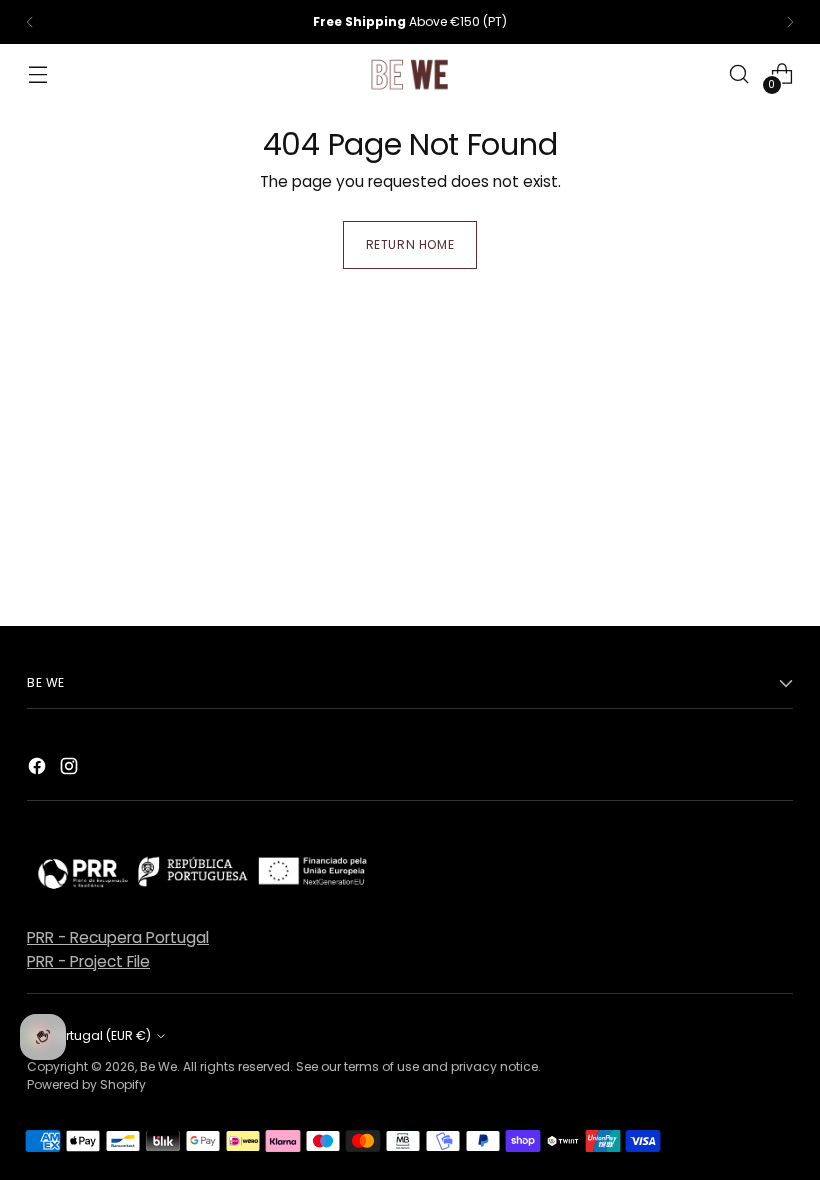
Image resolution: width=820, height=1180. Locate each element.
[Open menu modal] (37, 74)
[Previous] (30, 22)
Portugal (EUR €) (101, 1035)
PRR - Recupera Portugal (118, 937)
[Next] (790, 22)
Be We (158, 1066)
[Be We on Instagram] (71, 769)
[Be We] (410, 74)
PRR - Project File (88, 961)
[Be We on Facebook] (39, 769)
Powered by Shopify (86, 1084)
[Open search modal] (739, 74)
